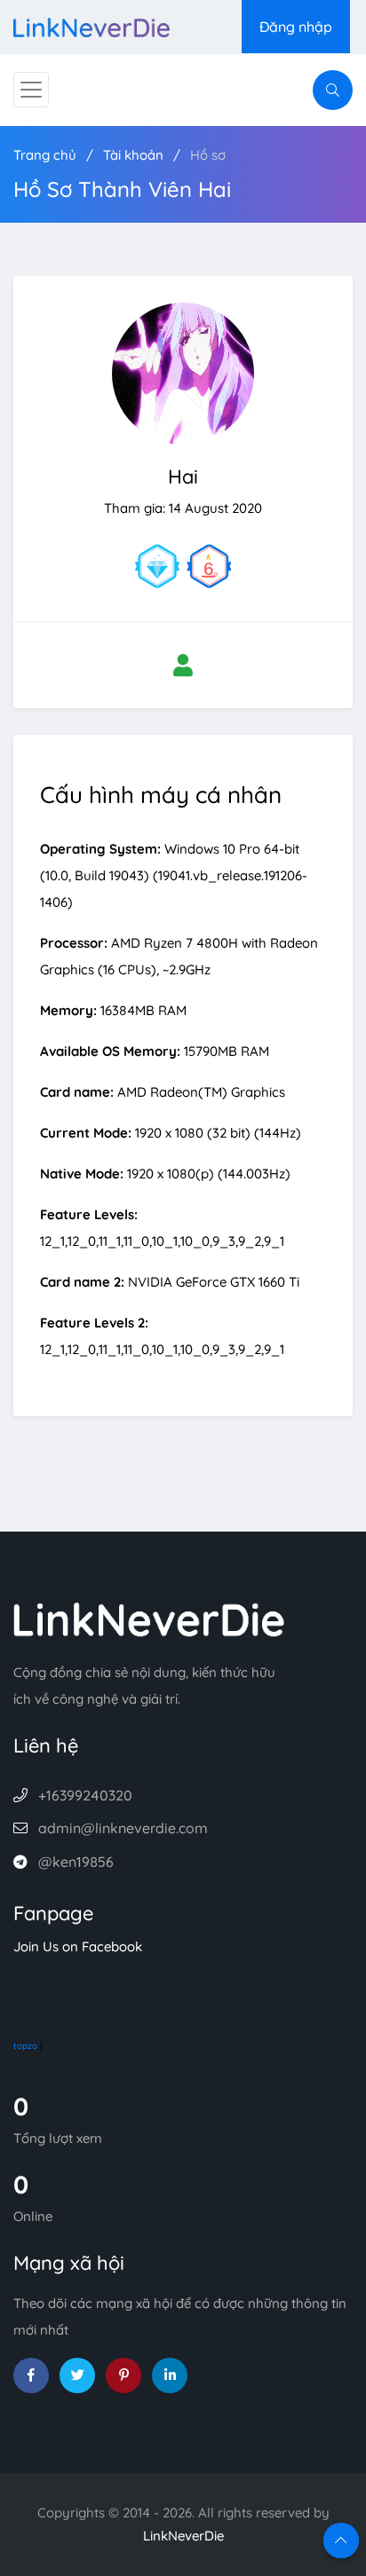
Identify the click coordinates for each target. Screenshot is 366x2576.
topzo (25, 2046)
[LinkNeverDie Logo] (91, 26)
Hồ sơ (208, 155)
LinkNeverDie (183, 2536)
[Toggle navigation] (31, 90)
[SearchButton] (333, 90)
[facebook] (31, 2375)
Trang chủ (45, 155)
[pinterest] (123, 2375)
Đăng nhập (296, 27)
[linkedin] (170, 2375)
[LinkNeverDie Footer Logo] (149, 1618)
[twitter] (77, 2375)
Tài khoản (133, 155)
